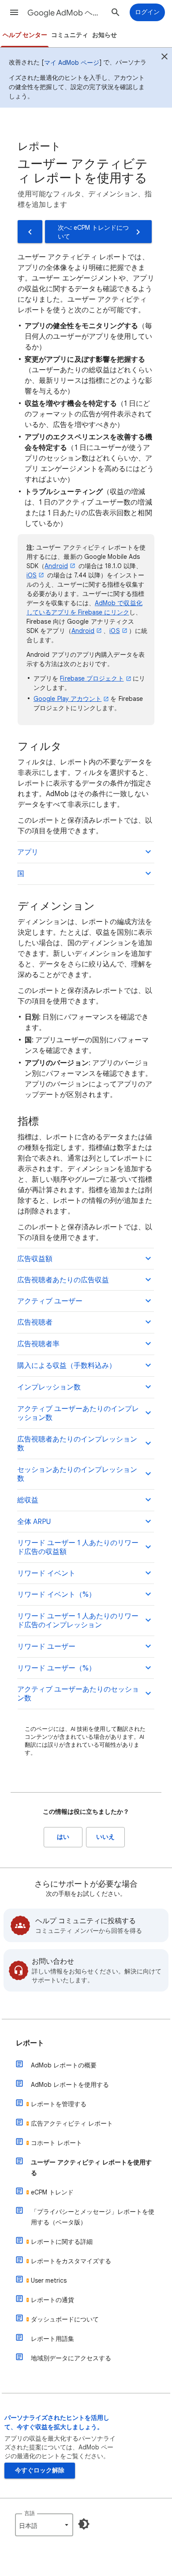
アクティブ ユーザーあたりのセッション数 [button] (78, 1694)
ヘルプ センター (25, 35)
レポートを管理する (59, 2104)
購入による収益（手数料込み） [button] (67, 1366)
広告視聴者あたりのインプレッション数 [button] (77, 1444)
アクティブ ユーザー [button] (50, 1301)
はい (63, 1837)
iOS (32, 575)
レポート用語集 (52, 2339)
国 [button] (21, 874)
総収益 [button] (28, 1500)
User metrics (49, 2280)
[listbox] (44, 2525)
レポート (30, 2043)
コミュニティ (70, 35)
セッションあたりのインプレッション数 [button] (77, 1474)
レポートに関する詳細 (62, 2242)
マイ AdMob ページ (72, 63)
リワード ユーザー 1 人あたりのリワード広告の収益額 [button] (78, 1547)
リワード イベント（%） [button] (56, 1595)
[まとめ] (165, 58)
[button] (14, 12)
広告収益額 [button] (35, 1259)
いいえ (105, 1837)
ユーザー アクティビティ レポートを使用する (91, 2168)
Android (56, 566)
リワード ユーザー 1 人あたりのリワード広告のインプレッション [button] (78, 1621)
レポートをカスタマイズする (71, 2261)
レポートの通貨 (52, 2300)
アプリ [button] (28, 852)
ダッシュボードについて (65, 2319)
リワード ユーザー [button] (46, 1647)
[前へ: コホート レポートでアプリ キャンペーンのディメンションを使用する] (30, 232)
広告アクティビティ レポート (72, 2123)
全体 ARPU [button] (34, 1522)
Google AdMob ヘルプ (67, 13)
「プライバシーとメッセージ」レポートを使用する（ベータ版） (93, 2217)
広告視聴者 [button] (35, 1322)
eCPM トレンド (52, 2192)
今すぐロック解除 (40, 2470)
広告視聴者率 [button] (38, 1344)
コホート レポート (56, 2143)
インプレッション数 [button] (49, 1387)
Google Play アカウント (67, 699)
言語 (30, 2513)
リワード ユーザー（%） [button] (56, 1668)
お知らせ (105, 35)
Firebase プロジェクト (92, 678)
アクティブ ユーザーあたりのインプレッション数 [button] (78, 1413)
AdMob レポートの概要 (64, 2065)
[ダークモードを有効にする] (84, 2524)
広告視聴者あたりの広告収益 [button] (63, 1280)
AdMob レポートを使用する (70, 2085)
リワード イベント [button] (46, 1573)
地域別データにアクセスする (71, 2358)
